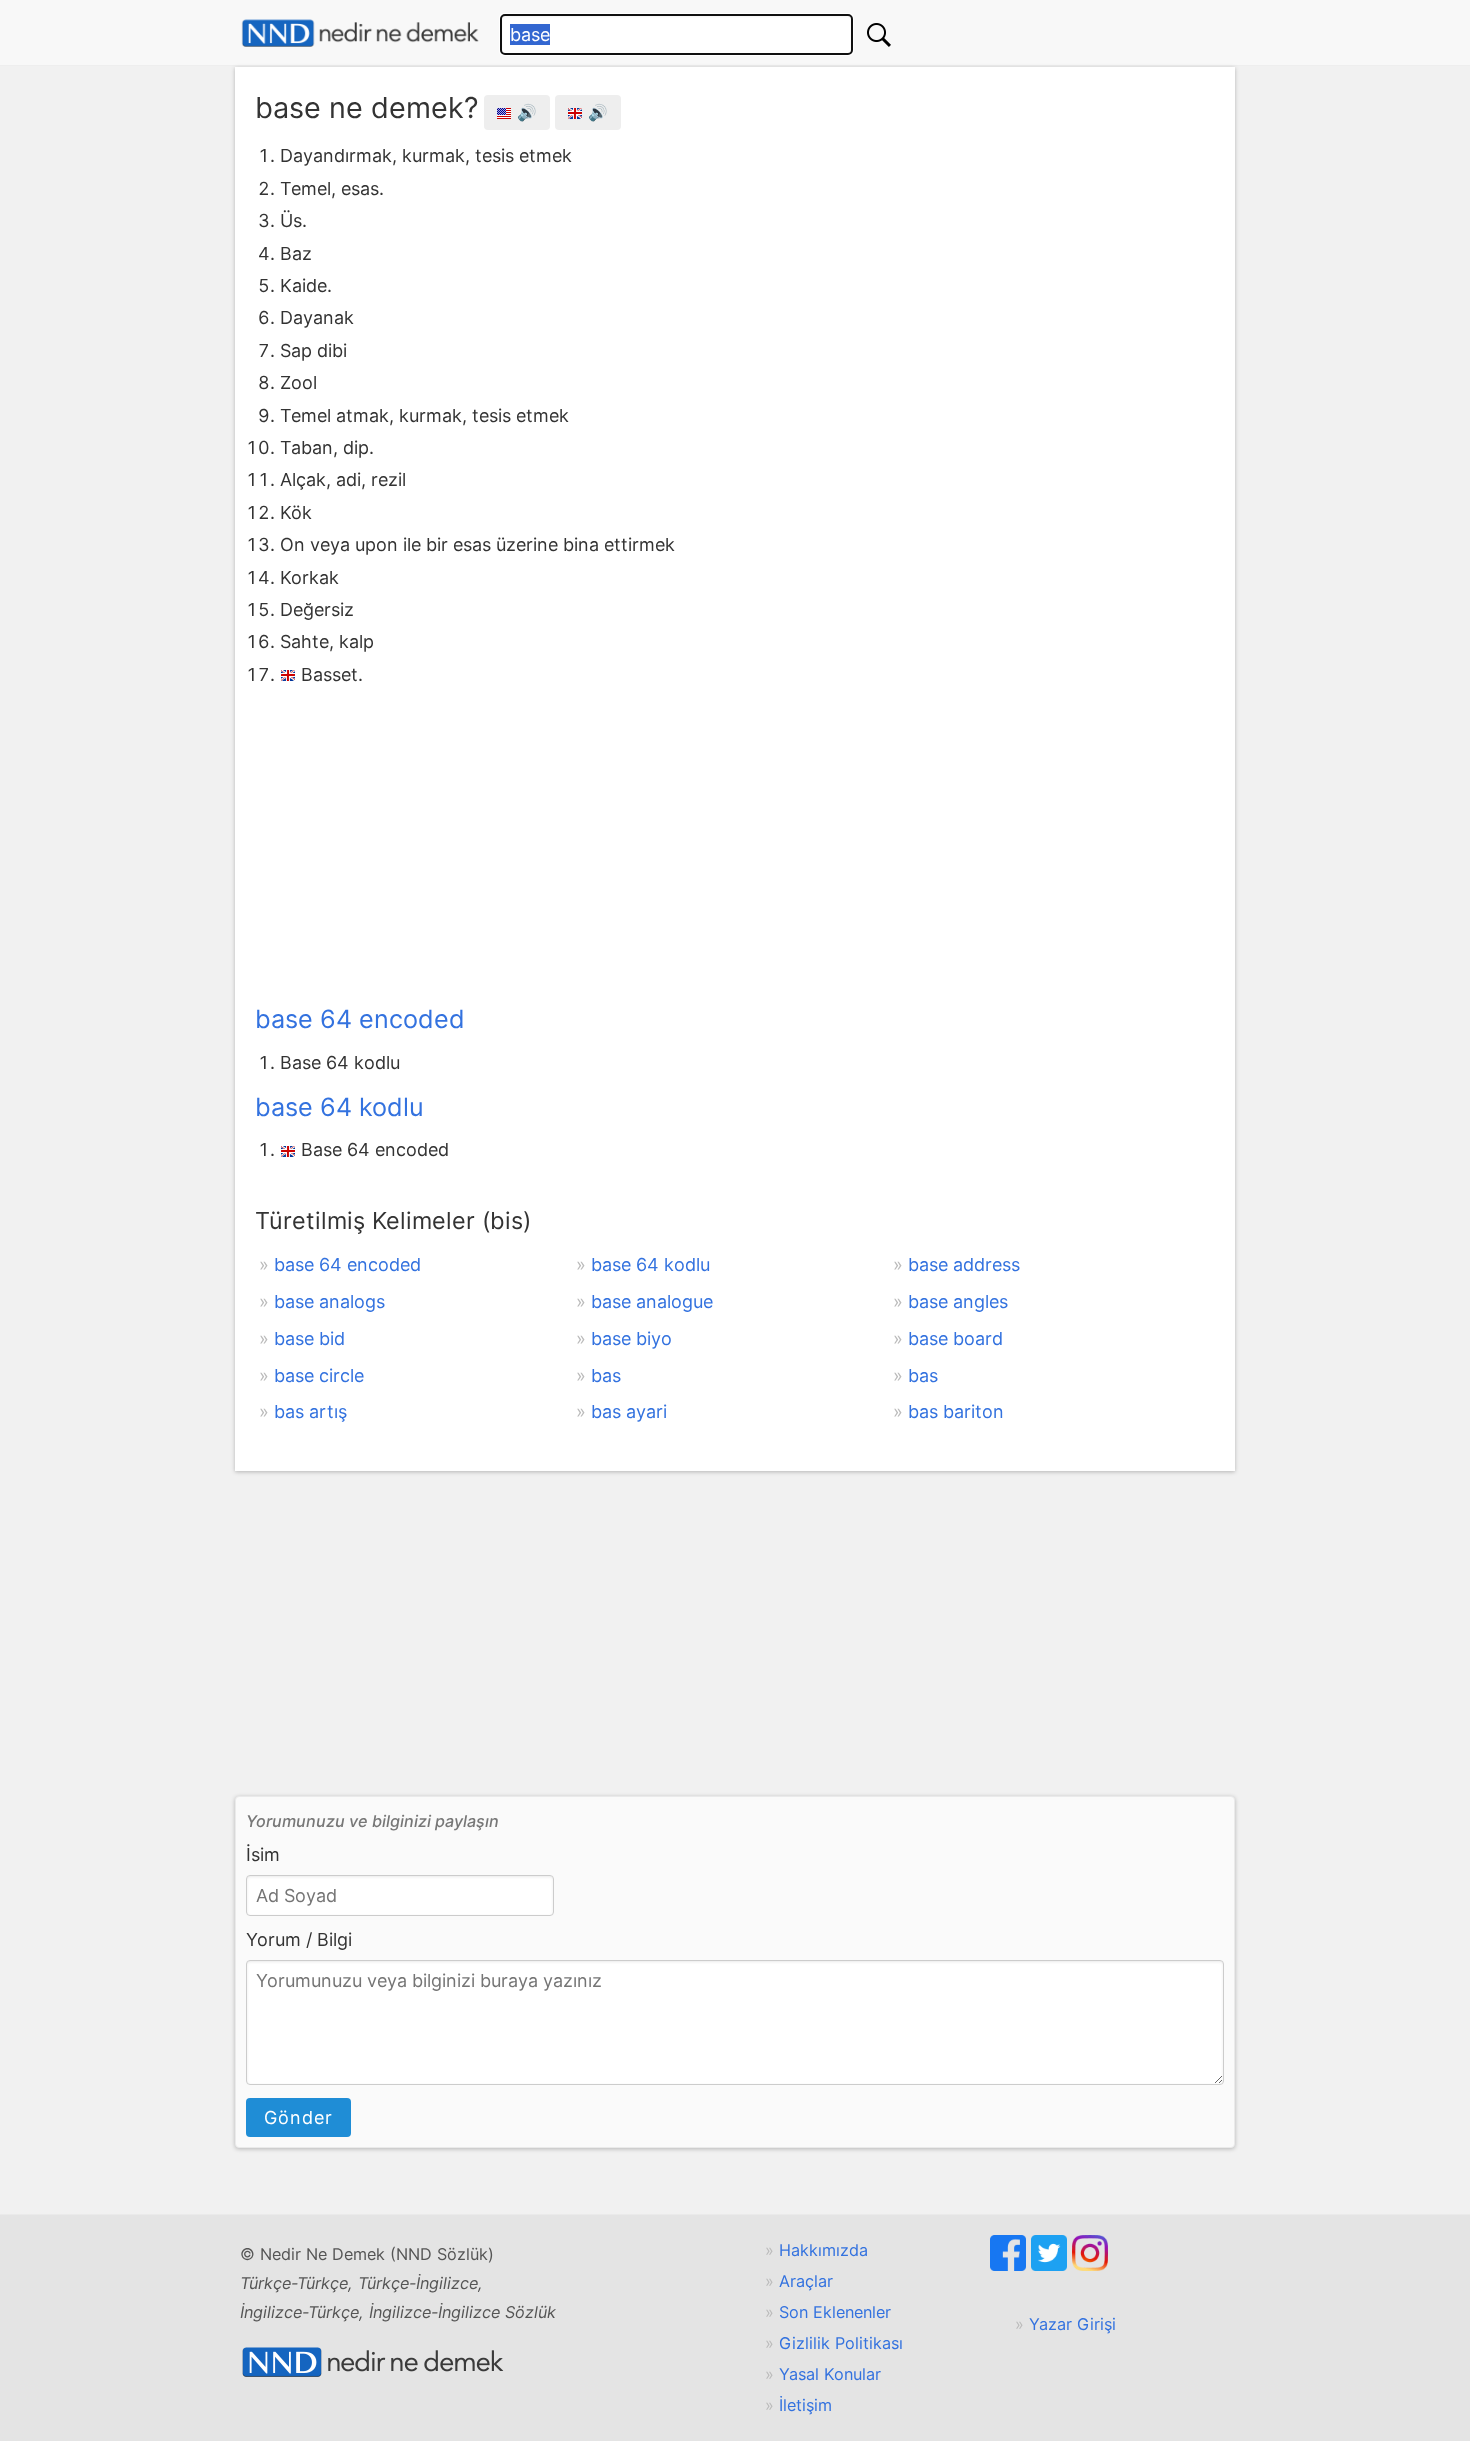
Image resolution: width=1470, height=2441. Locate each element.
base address (964, 1264)
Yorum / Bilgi (299, 1939)
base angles (958, 1301)
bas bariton (956, 1411)
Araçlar (806, 2281)
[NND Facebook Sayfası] (1010, 2265)
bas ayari (629, 1411)
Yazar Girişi (1072, 2324)
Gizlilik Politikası (841, 2343)
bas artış (310, 1411)
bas (606, 1375)
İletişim (805, 2405)
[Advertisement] (735, 841)
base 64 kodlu (339, 1107)
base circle (319, 1375)
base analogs (329, 1301)
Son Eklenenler (835, 2312)
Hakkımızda (823, 2250)
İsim (263, 1854)
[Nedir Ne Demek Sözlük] (360, 33)
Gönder (298, 2117)
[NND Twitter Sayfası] (1051, 2265)
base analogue (652, 1301)
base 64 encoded (360, 1019)
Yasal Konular (830, 2374)
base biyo (631, 1338)
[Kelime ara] (879, 34)
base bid (309, 1338)
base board (955, 1338)
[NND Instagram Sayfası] (1090, 2265)
